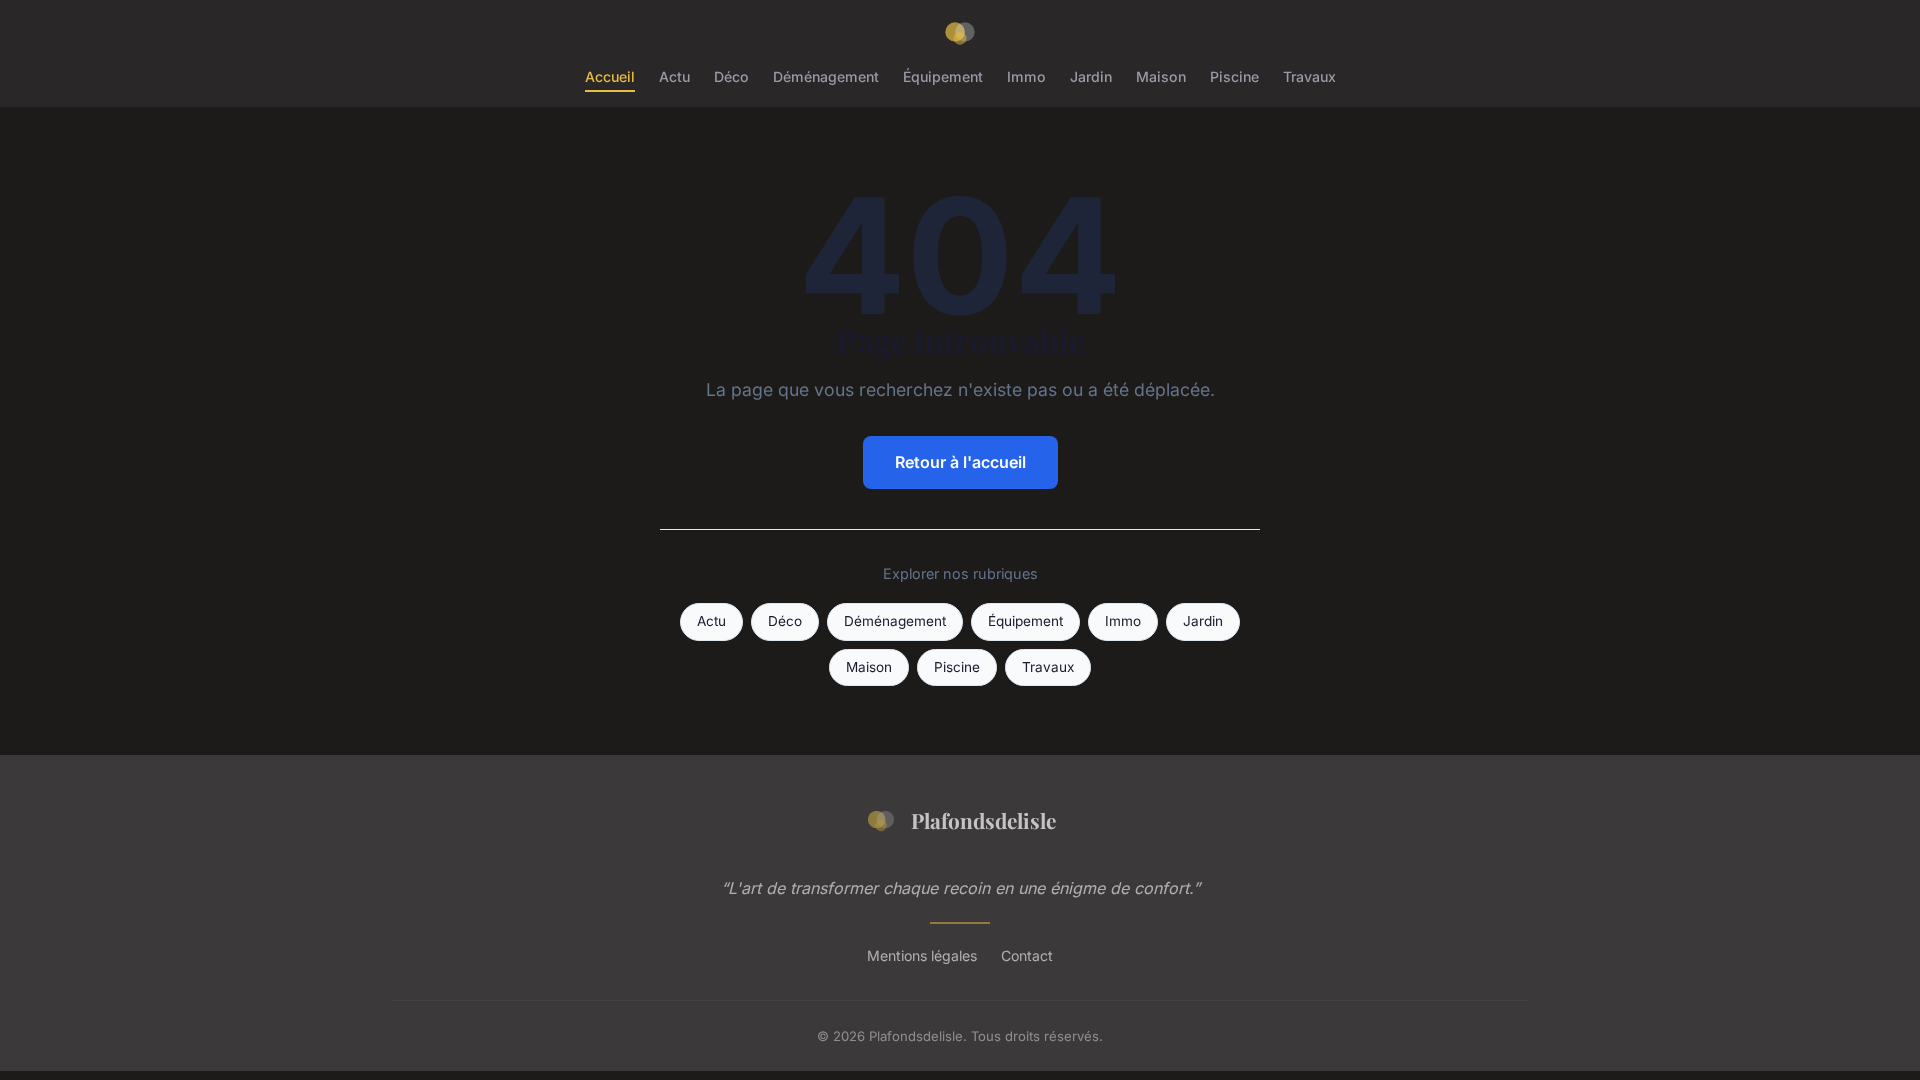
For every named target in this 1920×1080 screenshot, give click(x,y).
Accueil (610, 76)
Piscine (1234, 76)
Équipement (943, 76)
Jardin (1091, 76)
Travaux (1309, 76)
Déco (731, 76)
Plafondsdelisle (983, 820)
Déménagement (826, 76)
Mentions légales (922, 955)
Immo (1026, 76)
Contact (1027, 955)
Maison (1161, 76)
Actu (674, 76)
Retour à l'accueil (960, 462)
